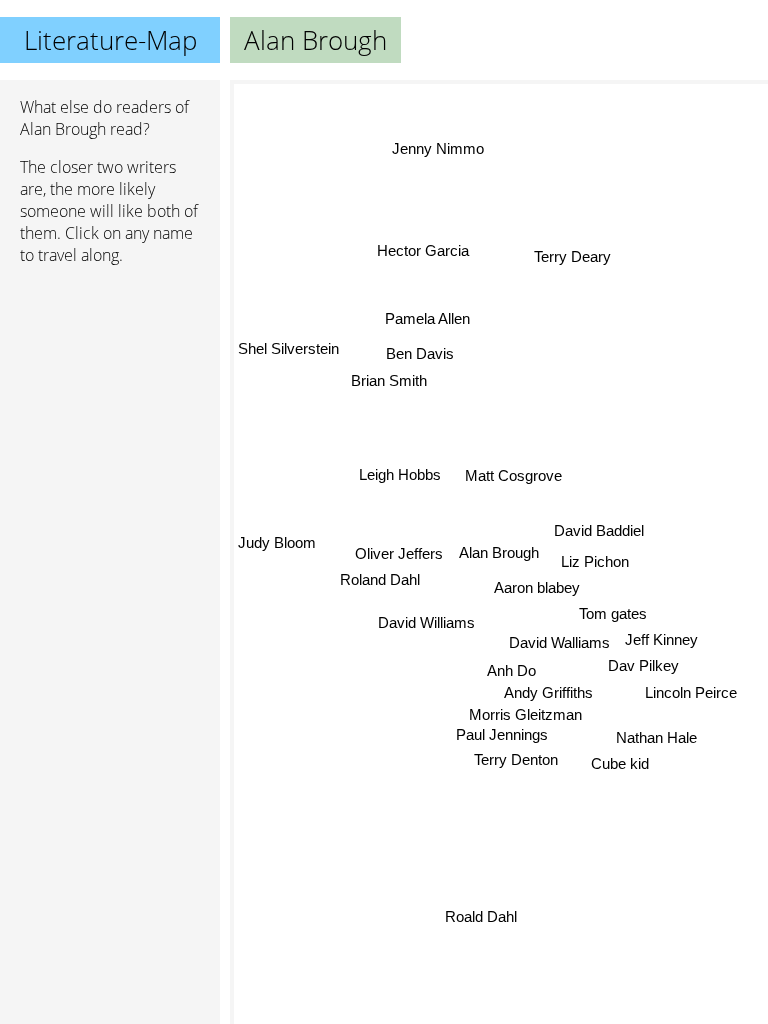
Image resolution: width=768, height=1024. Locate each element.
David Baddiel (599, 531)
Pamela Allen (427, 318)
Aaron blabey (537, 588)
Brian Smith (390, 378)
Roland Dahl (380, 578)
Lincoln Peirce (692, 691)
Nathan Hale (658, 733)
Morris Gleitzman (525, 715)
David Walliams (557, 642)
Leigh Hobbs (400, 473)
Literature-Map (110, 40)
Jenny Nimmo (436, 150)
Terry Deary (572, 257)
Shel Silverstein (288, 346)
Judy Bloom (277, 539)
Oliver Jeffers (399, 552)
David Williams (427, 620)
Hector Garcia (423, 251)
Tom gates (613, 613)
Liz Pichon (595, 562)
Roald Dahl (477, 916)
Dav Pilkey (643, 665)
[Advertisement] (110, 387)
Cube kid (622, 760)
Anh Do (511, 670)
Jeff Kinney (659, 638)
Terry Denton (517, 762)
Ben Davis (421, 351)
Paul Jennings (501, 736)
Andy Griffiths (551, 692)
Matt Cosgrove (514, 476)
